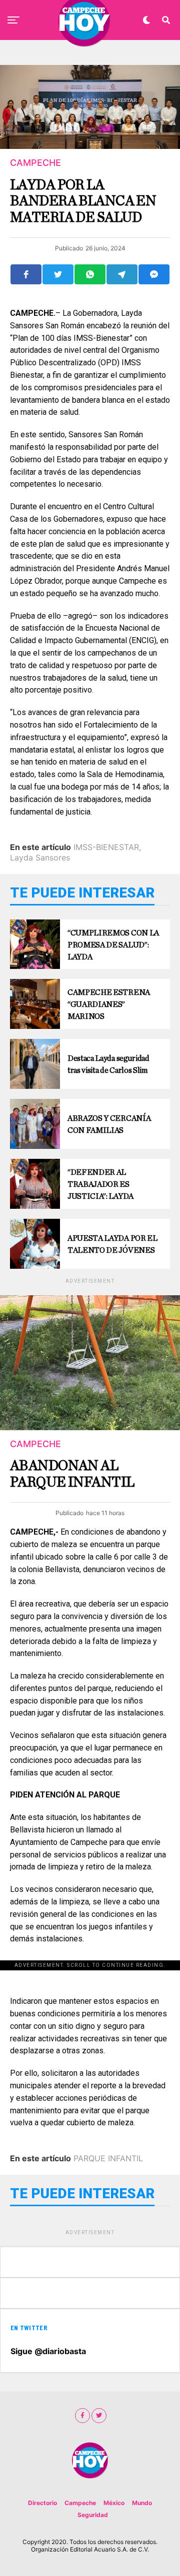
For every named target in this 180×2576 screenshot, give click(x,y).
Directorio (42, 2503)
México (114, 2503)
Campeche (80, 2503)
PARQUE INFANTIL (108, 2158)
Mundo (142, 2503)
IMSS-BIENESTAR (106, 847)
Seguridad (93, 2515)
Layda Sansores (40, 858)
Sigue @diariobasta (48, 2351)
